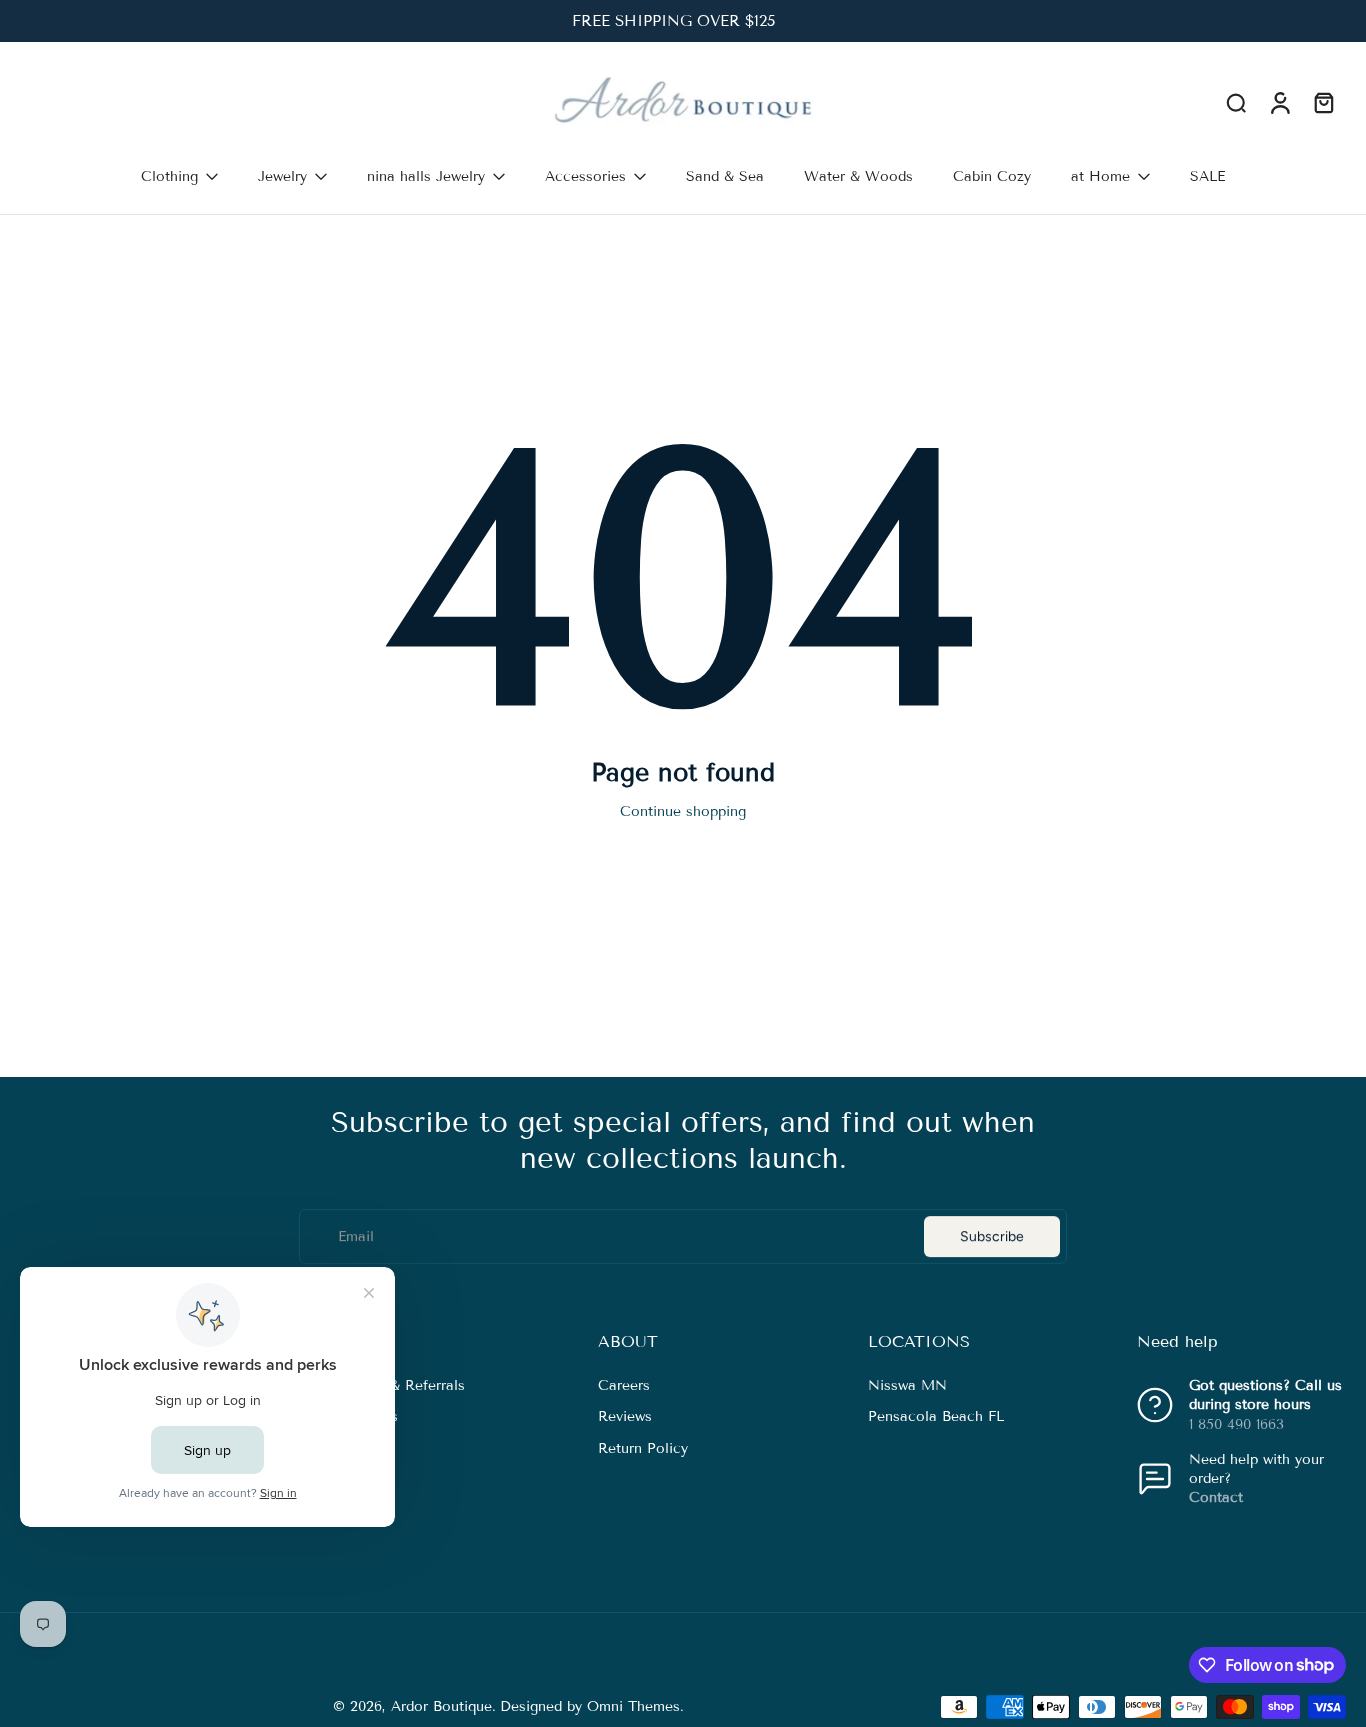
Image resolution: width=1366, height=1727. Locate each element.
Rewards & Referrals (397, 1386)
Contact (1216, 1498)
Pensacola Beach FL (936, 1417)
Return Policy (643, 1448)
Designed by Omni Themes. (592, 1706)
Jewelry (282, 176)
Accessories (585, 176)
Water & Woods (858, 176)
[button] (433, 1342)
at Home (1100, 176)
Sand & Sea (725, 176)
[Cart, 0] (1324, 103)
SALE (1207, 176)
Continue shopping (683, 811)
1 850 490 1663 (1236, 1424)
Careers (624, 1386)
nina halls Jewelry (426, 176)
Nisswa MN (907, 1386)
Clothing (169, 176)
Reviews (625, 1417)
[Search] (1236, 102)
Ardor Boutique (441, 1706)
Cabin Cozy (992, 176)
